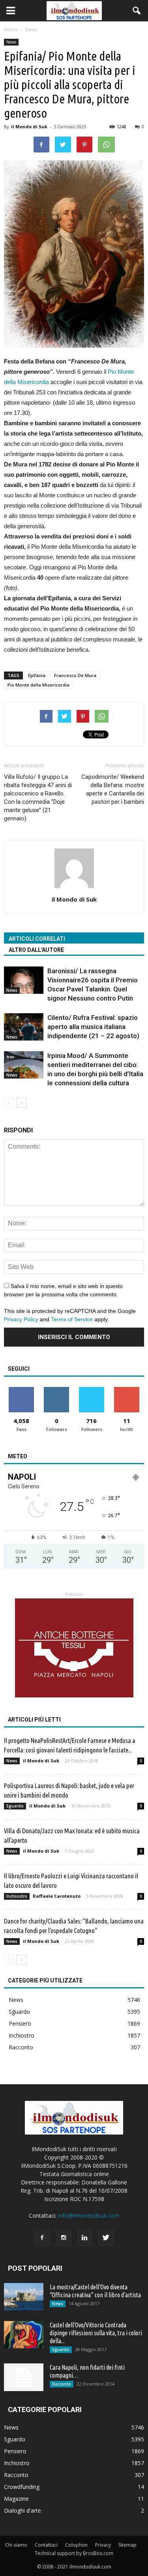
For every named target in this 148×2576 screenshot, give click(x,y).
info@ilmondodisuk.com (89, 2215)
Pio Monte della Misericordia (38, 685)
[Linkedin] (85, 2238)
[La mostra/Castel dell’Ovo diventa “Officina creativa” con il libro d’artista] (24, 2297)
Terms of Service (72, 1319)
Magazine (16, 2499)
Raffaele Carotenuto (57, 1896)
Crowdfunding (22, 2487)
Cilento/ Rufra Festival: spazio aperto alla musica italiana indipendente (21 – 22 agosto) (93, 1027)
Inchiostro (17, 1896)
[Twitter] (106, 2238)
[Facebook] (42, 2238)
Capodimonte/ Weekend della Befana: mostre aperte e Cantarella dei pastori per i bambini (113, 789)
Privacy (103, 2545)
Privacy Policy (21, 1319)
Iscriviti (126, 1390)
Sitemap (127, 2545)
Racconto (21, 2047)
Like (22, 1390)
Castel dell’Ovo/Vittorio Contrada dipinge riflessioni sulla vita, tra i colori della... (96, 2333)
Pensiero (20, 2023)
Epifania (37, 675)
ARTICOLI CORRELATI (37, 939)
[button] (137, 11)
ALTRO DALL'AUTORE (36, 950)
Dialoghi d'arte (22, 2510)
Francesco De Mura (75, 675)
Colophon (76, 2545)
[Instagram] (64, 2238)
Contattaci (46, 2545)
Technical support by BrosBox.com (74, 2553)
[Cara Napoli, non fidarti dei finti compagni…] (24, 2377)
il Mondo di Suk (29, 127)
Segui (57, 1390)
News (11, 42)
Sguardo (15, 1806)
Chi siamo (16, 2545)
